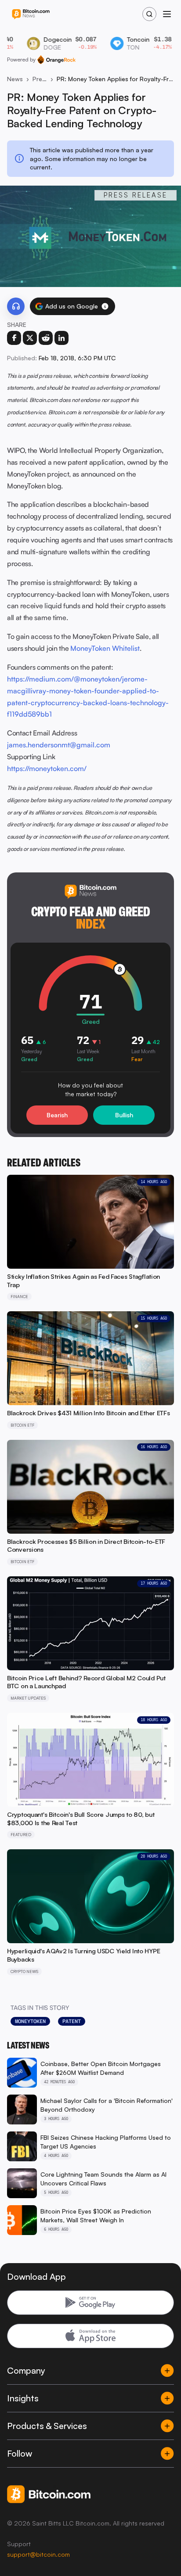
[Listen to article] (16, 306)
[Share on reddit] (46, 338)
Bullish (124, 1115)
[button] (105, 306)
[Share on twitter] (30, 338)
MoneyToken (30, 2021)
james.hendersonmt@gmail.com (59, 745)
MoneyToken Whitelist (105, 648)
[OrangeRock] (56, 60)
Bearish (57, 1115)
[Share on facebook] (14, 338)
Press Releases (40, 79)
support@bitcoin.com (38, 2554)
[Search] (149, 14)
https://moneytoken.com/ (47, 768)
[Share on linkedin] (62, 338)
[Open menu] (167, 14)
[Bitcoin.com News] (31, 14)
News (15, 79)
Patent (72, 2021)
